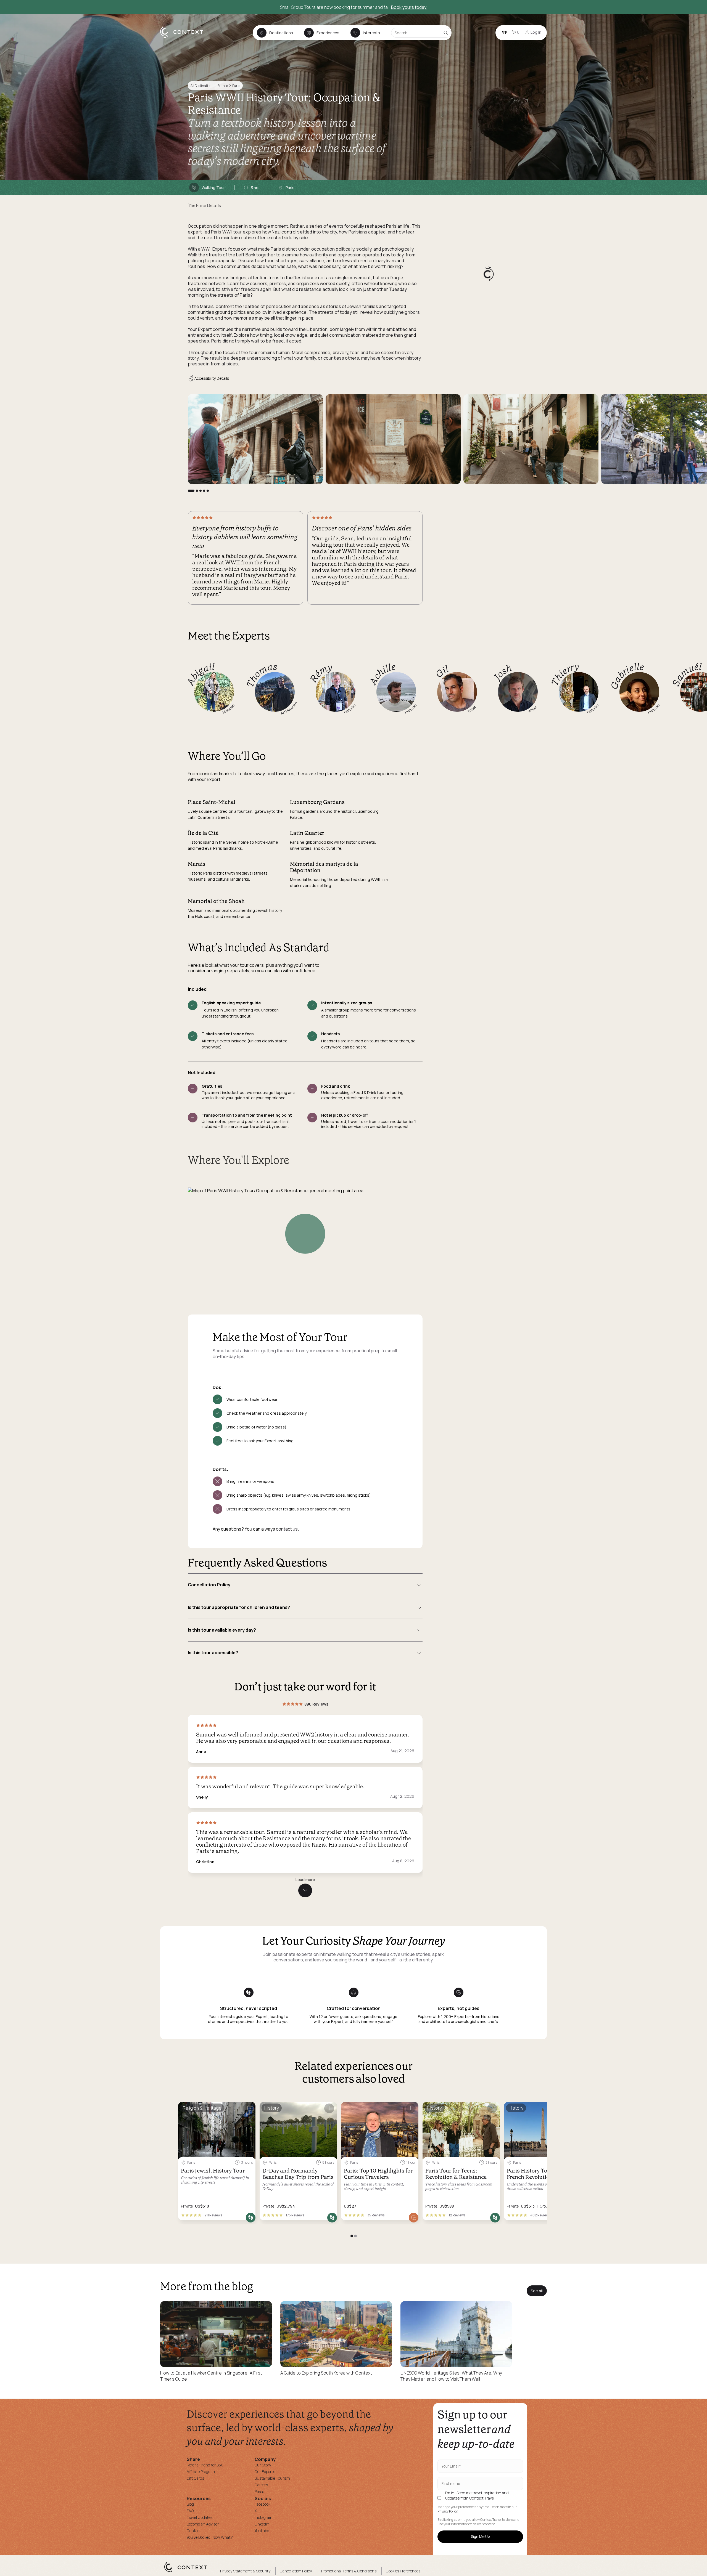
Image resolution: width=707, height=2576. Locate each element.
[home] (184, 38)
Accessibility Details (212, 378)
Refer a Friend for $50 (205, 2465)
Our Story (263, 2465)
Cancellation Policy (296, 2571)
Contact (194, 2531)
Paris (236, 86)
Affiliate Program (201, 2472)
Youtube (262, 2531)
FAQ (190, 2511)
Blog (190, 2504)
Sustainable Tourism (272, 2478)
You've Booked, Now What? (210, 2537)
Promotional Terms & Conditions (349, 2571)
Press (259, 2491)
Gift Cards (195, 2478)
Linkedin (262, 2524)
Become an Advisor (203, 2524)
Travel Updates (200, 2517)
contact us (287, 1529)
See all (537, 2291)
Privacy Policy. (448, 2511)
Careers (261, 2485)
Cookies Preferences (403, 2571)
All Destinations (202, 86)
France (223, 86)
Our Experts (265, 2472)
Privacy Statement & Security (245, 2571)
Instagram (263, 2517)
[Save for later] (248, 2108)
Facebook (263, 2504)
